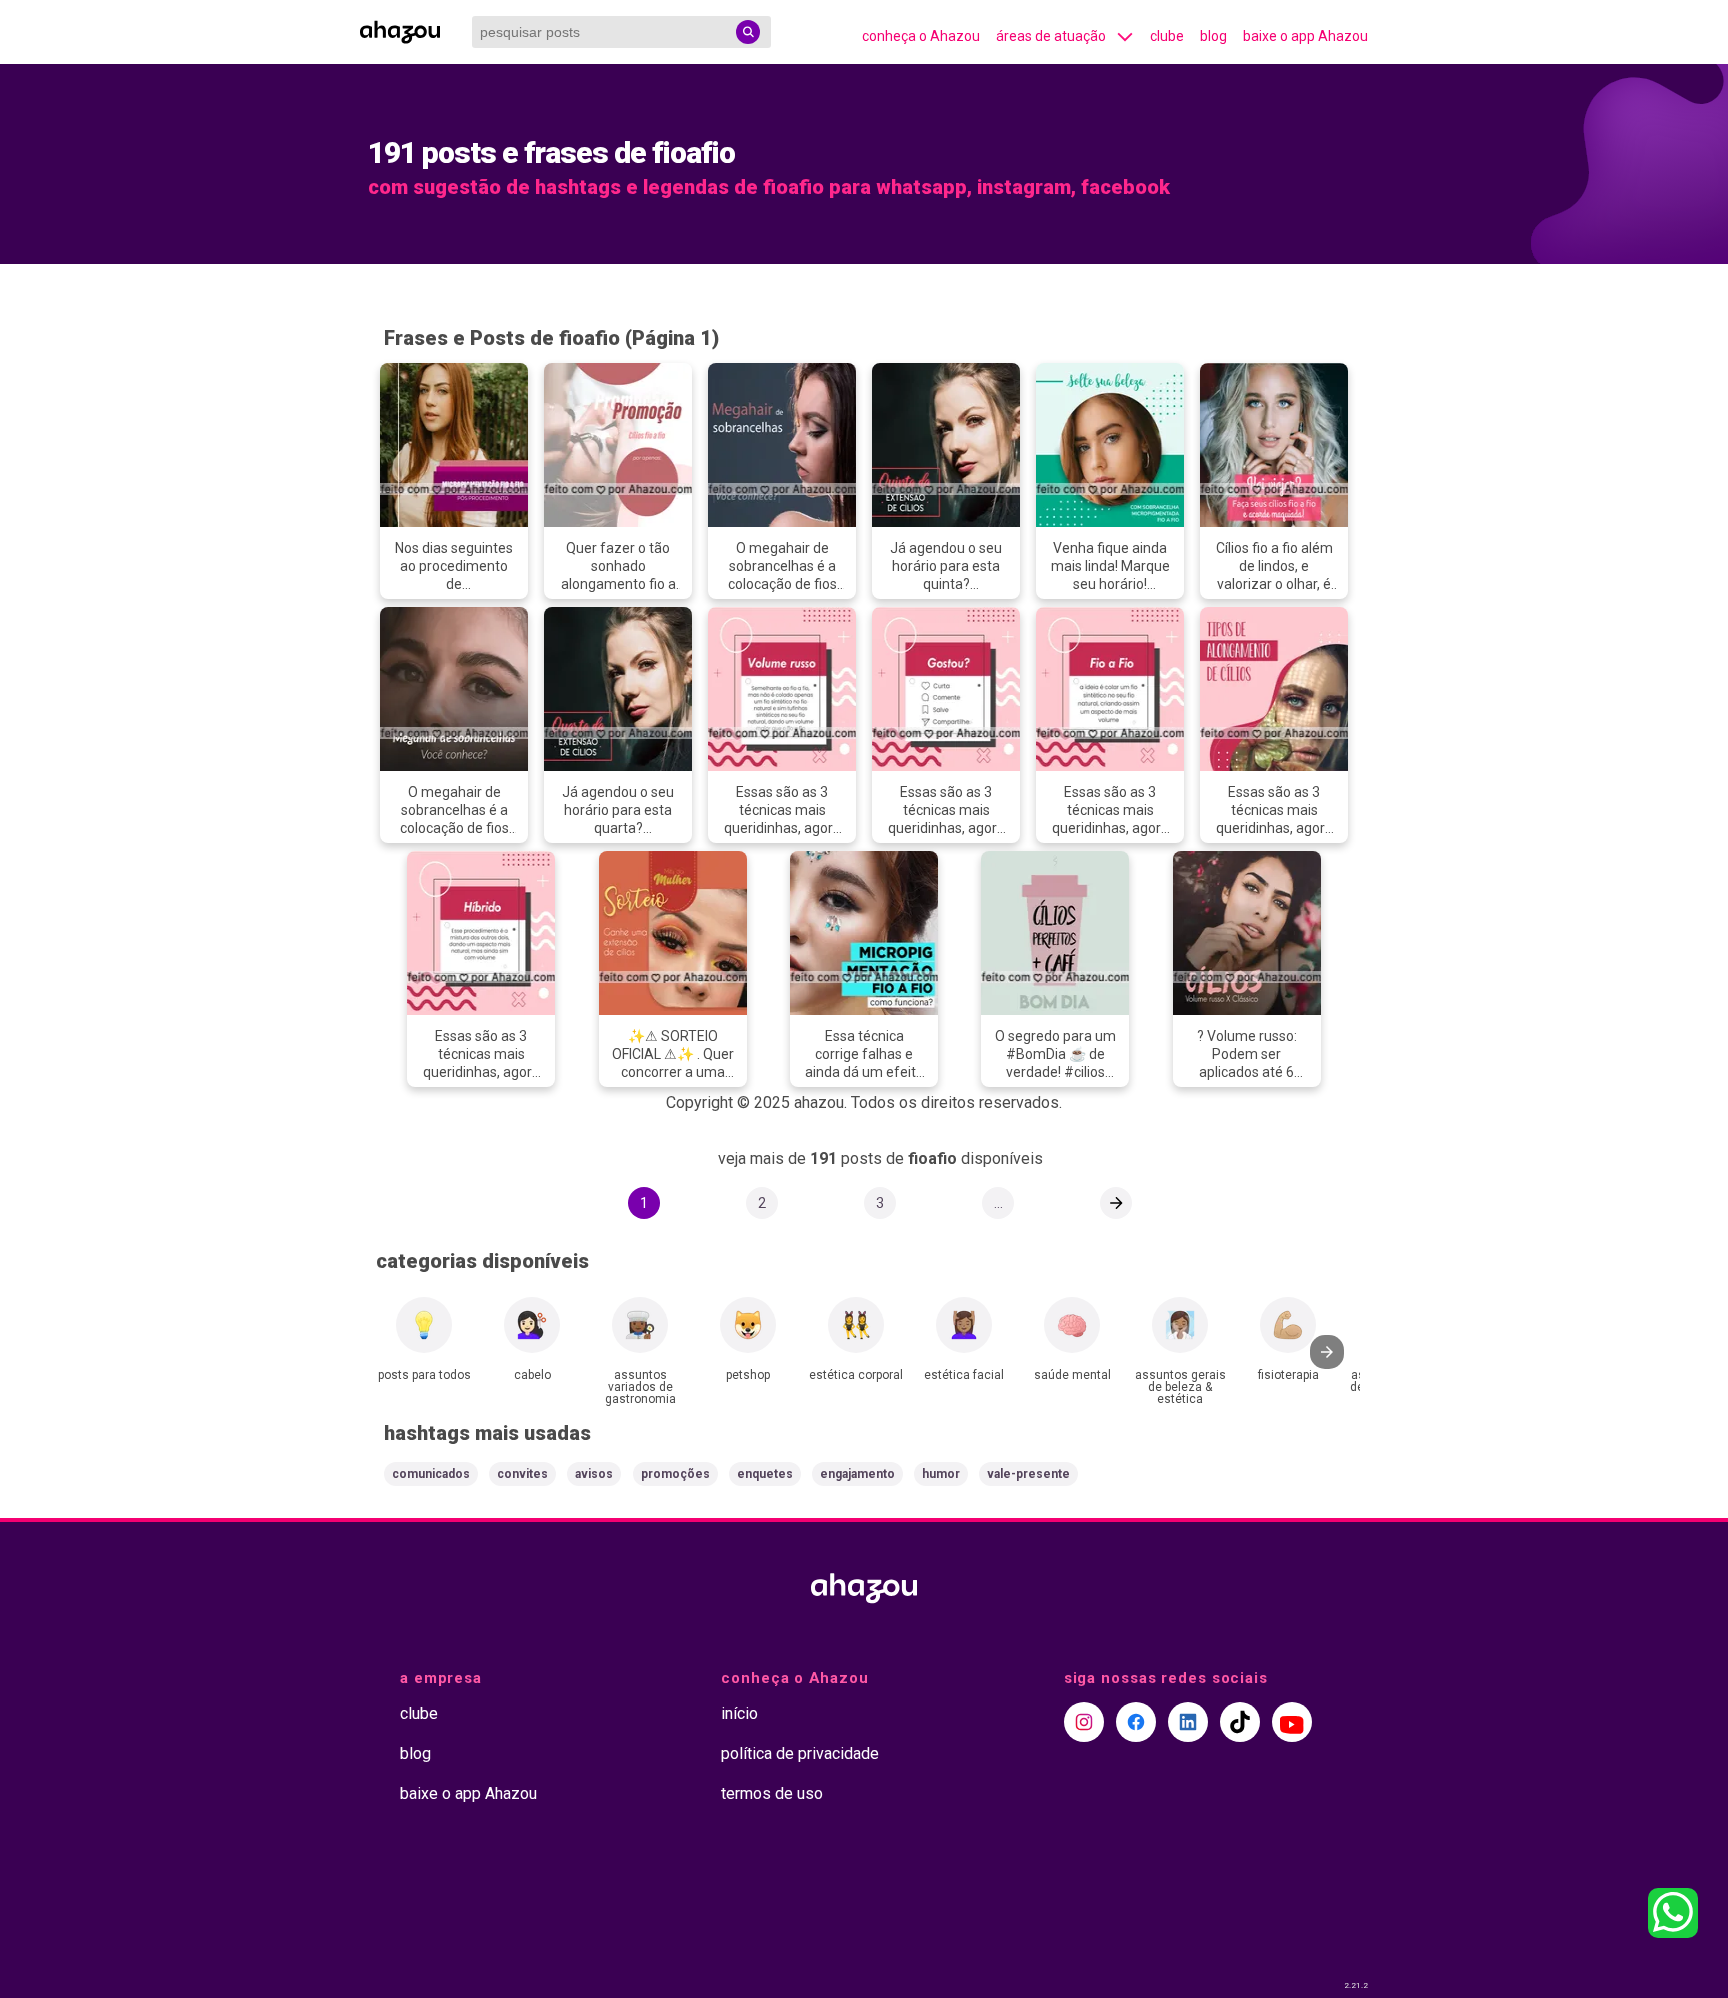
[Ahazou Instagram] (1084, 1722)
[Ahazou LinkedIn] (1188, 1722)
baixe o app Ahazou (1305, 36)
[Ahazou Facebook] (1136, 1722)
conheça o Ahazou (921, 36)
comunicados (431, 1474)
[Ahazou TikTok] (1240, 1722)
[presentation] (1327, 1352)
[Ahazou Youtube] (1292, 1722)
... (998, 1203)
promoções (675, 1474)
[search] (748, 32)
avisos (594, 1474)
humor (941, 1474)
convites (522, 1474)
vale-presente (1028, 1474)
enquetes (765, 1474)
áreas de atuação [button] (1051, 36)
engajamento (857, 1474)
